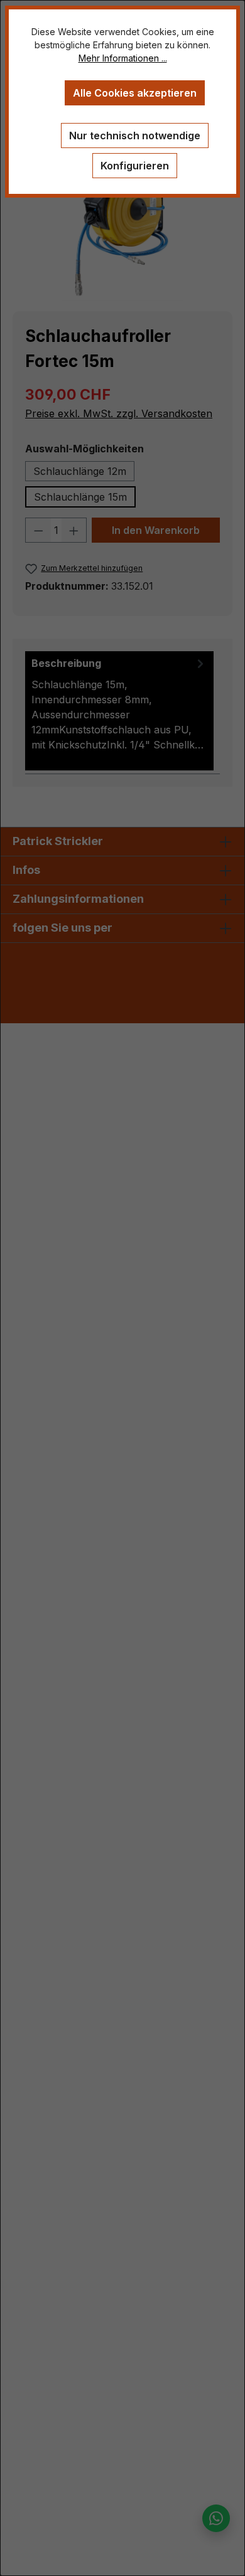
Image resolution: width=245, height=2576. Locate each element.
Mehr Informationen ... (123, 58)
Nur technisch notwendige (135, 136)
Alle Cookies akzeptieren (135, 93)
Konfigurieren (135, 166)
